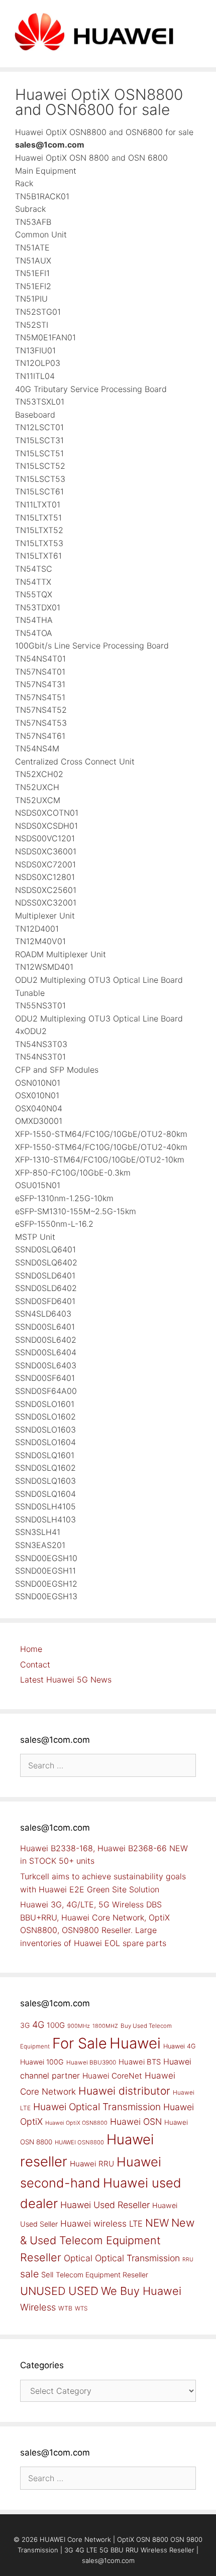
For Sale (80, 2043)
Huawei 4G (180, 2046)
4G (38, 2024)
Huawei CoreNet (112, 2076)
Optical (78, 2258)
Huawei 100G (42, 2062)
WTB (65, 2308)
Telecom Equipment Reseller (102, 2275)
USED (83, 2291)
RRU (188, 2260)
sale (29, 2274)
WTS (81, 2308)
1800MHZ (105, 2026)
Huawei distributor (124, 2091)
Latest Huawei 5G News (66, 1680)
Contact (35, 1664)
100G (56, 2025)
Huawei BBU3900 (91, 2063)
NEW (157, 2223)
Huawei (135, 2043)
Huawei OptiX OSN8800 (76, 2123)
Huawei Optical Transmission (97, 2107)
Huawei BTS (140, 2062)
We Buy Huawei (141, 2291)
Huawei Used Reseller (105, 2205)
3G (25, 2025)
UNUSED (43, 2291)
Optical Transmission (137, 2258)
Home (31, 1649)
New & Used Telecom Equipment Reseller (107, 2240)
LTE (136, 2224)
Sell (47, 2275)
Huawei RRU (92, 2164)
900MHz (79, 2026)
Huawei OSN (136, 2121)
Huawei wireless (93, 2223)
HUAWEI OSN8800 (79, 2142)
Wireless (38, 2307)
